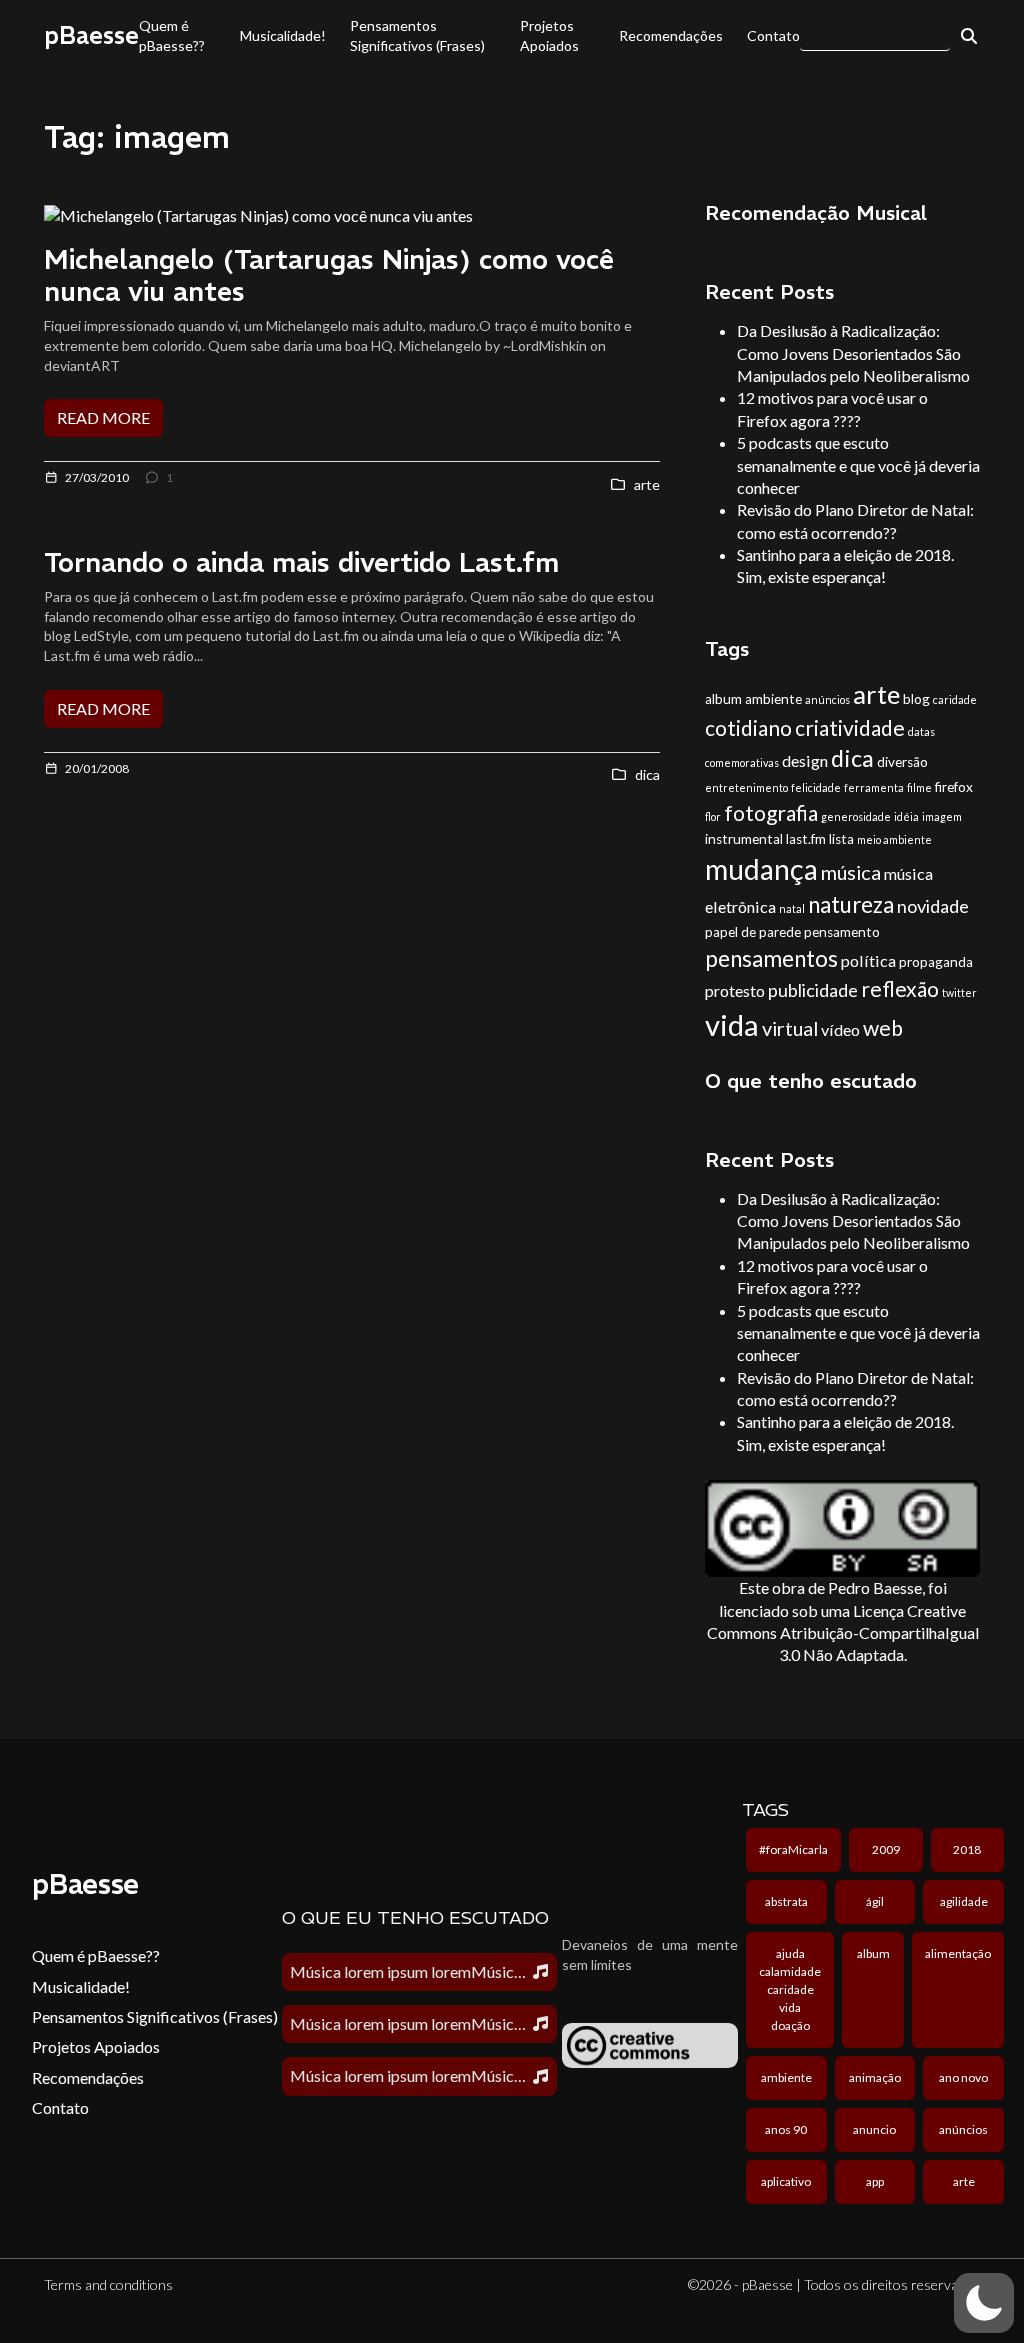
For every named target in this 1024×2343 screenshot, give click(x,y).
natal (792, 908)
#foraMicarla (793, 1849)
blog (916, 699)
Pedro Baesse (875, 1587)
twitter (959, 992)
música (851, 872)
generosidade (856, 816)
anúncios (827, 699)
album (723, 699)
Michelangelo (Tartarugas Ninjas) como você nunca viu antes (329, 275)
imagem (942, 816)
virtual (790, 1028)
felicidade (816, 787)
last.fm (806, 839)
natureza (851, 904)
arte (876, 694)
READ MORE (103, 417)
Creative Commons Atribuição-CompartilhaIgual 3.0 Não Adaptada (843, 1633)
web (883, 1027)
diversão (902, 762)
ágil (875, 1901)
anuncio (874, 2129)
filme (919, 787)
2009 (886, 1849)
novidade (933, 906)
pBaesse (91, 35)
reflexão (900, 988)
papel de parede (753, 932)
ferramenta (874, 787)
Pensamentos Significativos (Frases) (417, 35)
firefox (954, 787)
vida (732, 1024)
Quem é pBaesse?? (172, 35)
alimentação (958, 1953)
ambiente (773, 699)
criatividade (850, 727)
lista (841, 839)
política (868, 960)
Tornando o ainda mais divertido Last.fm (301, 562)
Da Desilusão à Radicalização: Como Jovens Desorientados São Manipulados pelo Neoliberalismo (853, 353)
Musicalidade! (283, 35)
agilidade (964, 1901)
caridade (955, 699)
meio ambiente (894, 839)
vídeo (840, 1029)
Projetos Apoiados (549, 35)
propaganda (936, 962)
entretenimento (746, 787)
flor (713, 816)
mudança (761, 869)
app (875, 2181)
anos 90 (786, 2129)
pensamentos (771, 958)
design (805, 760)
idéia (906, 816)
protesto (735, 990)
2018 (967, 1849)
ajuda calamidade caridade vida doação (790, 1989)
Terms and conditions (108, 2284)
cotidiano (748, 727)
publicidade (813, 990)
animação (875, 2077)
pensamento (842, 932)
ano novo (963, 2077)
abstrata (786, 1901)
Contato (773, 35)
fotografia (771, 812)
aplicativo (786, 2181)
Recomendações (671, 35)
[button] (984, 2303)
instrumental (744, 839)
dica (852, 758)
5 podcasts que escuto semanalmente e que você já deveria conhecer (858, 465)
